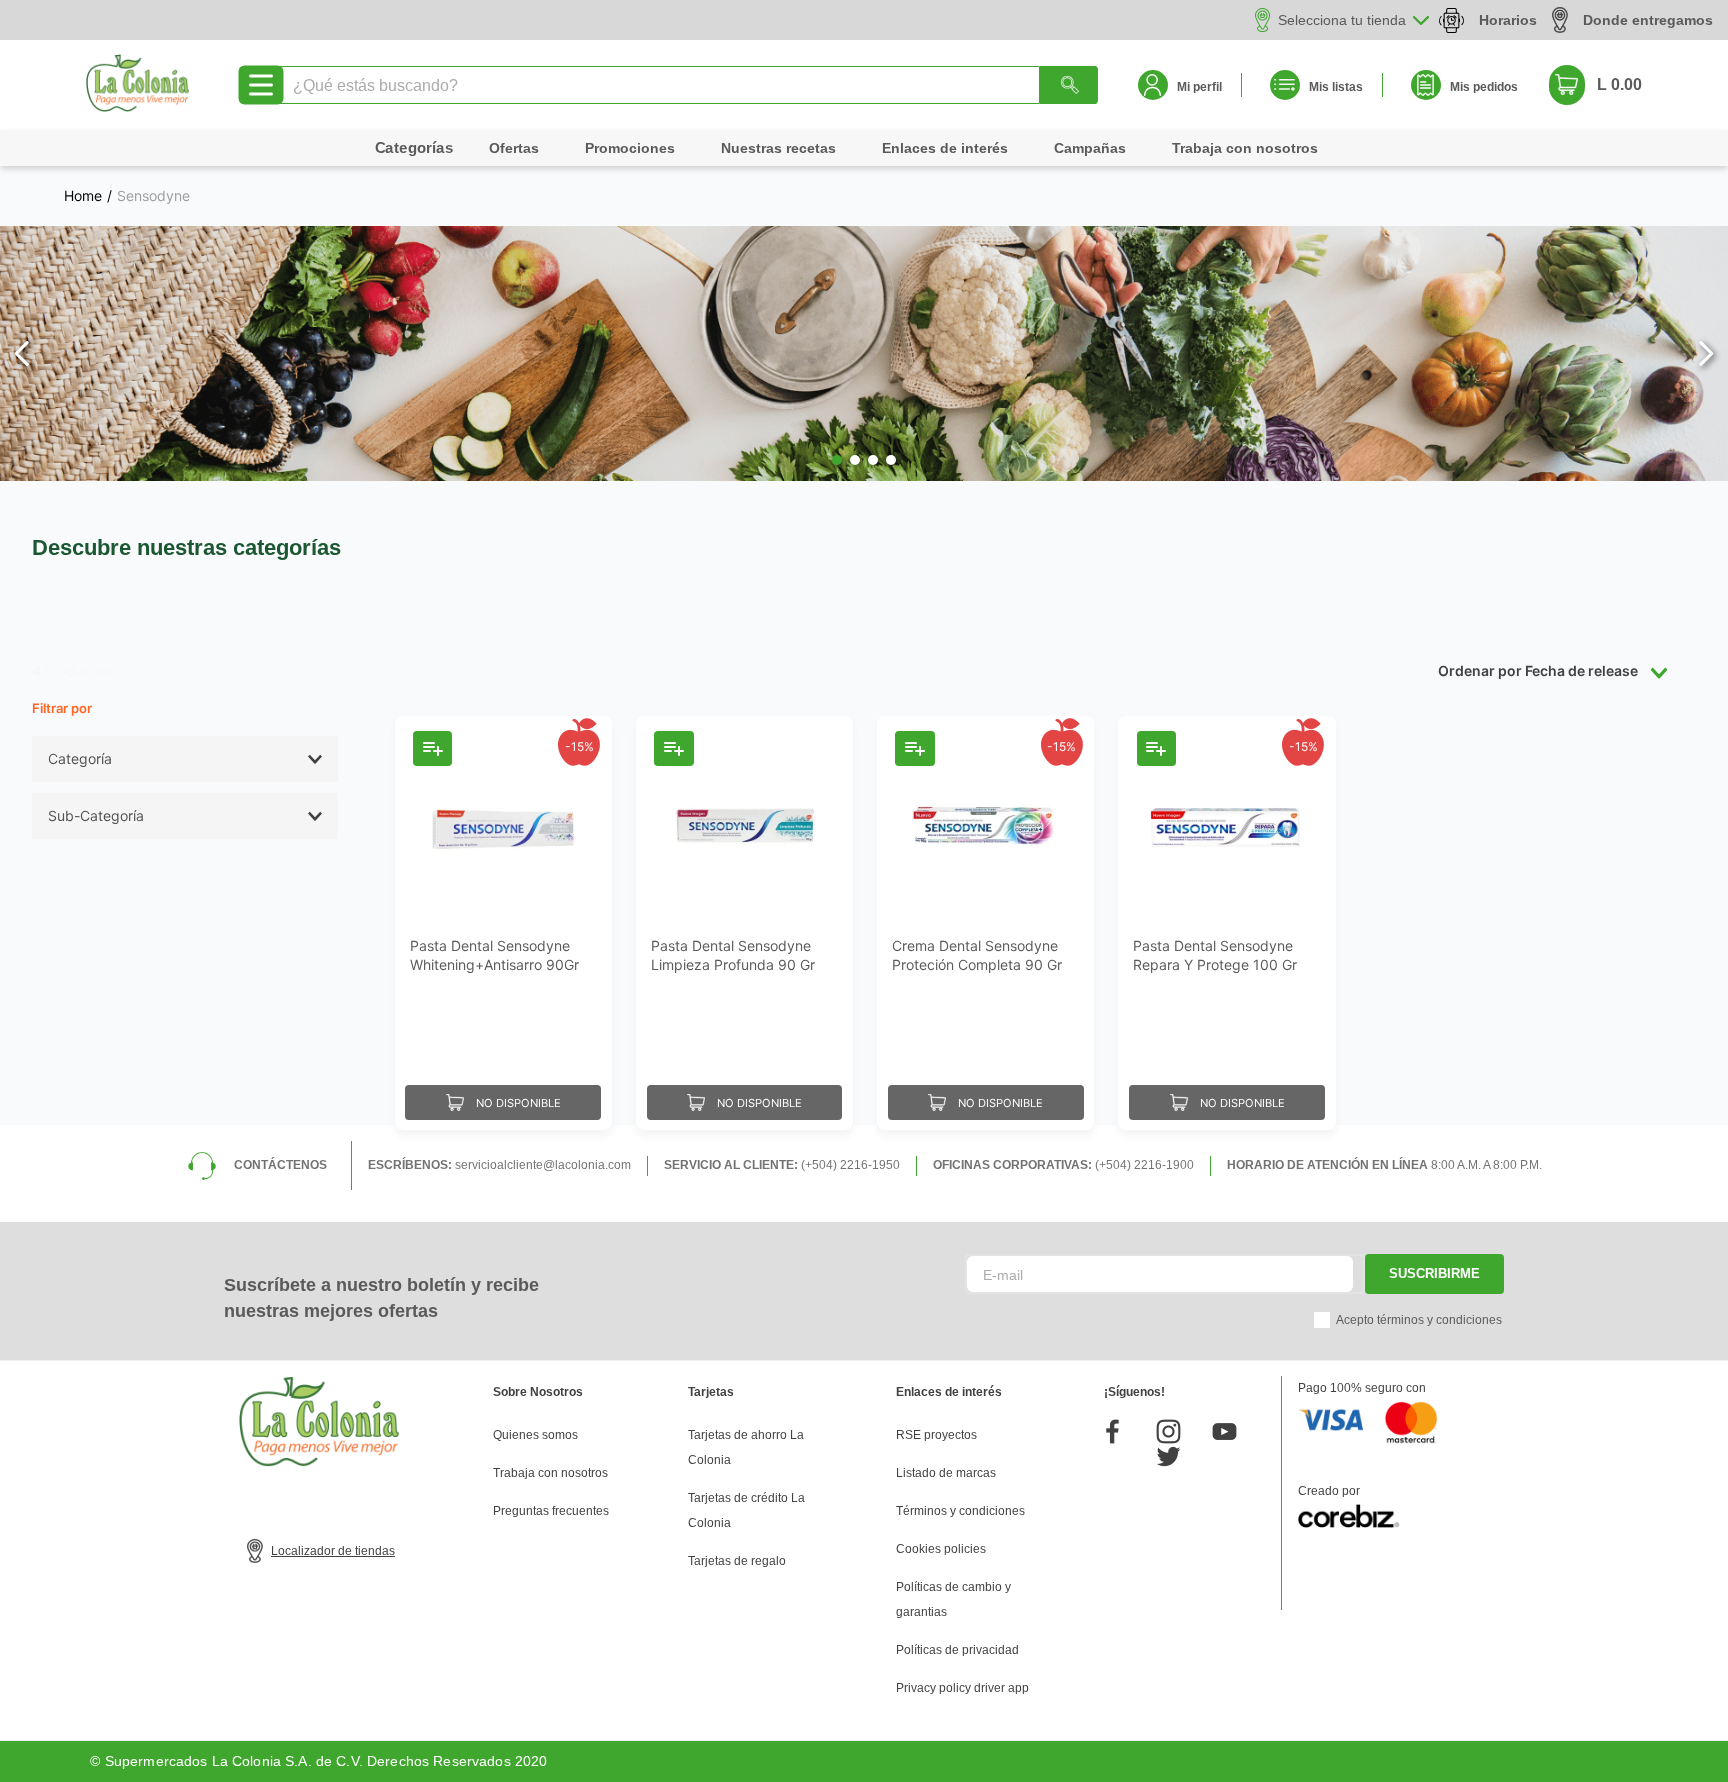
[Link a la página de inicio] (83, 196)
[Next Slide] (1705, 353)
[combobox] (686, 85)
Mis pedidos (1484, 87)
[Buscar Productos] (1069, 85)
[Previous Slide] (22, 353)
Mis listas (1336, 87)
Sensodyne (153, 196)
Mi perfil (1199, 87)
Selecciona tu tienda (1342, 20)
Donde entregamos (1648, 20)
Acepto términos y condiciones (1419, 1320)
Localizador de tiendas (333, 1551)
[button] (837, 460)
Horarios (1508, 20)
